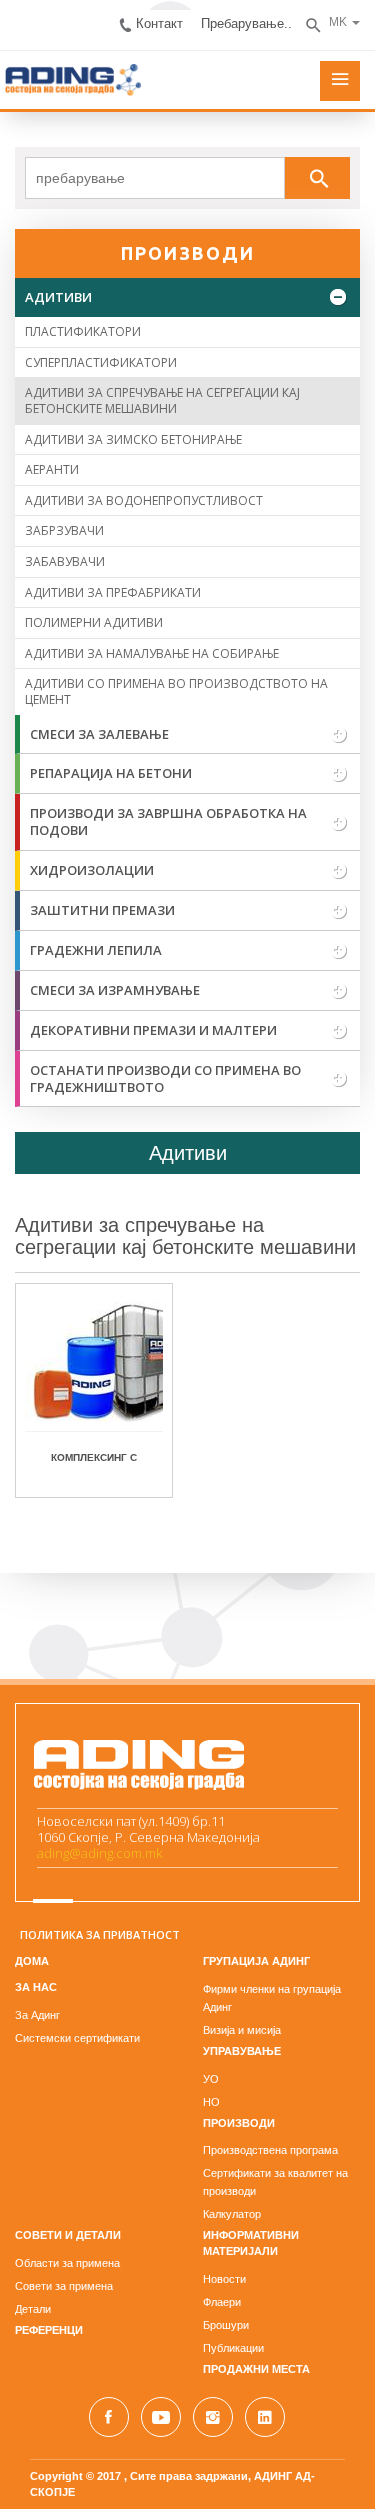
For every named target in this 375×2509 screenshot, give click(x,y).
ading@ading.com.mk (99, 1853)
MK (338, 22)
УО (211, 2079)
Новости (224, 2279)
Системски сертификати (77, 2038)
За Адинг (37, 2015)
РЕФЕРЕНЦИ (49, 2330)
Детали (33, 2309)
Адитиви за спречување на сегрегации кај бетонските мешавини (185, 1236)
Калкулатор (232, 2214)
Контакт (159, 23)
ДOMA (32, 1961)
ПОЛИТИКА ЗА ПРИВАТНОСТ (100, 1934)
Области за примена (67, 2263)
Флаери (222, 2302)
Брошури (226, 2325)
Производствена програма (270, 2150)
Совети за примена (64, 2286)
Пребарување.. (246, 23)
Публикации (233, 2348)
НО (211, 2102)
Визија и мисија (242, 2030)
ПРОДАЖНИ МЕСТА (256, 2369)
